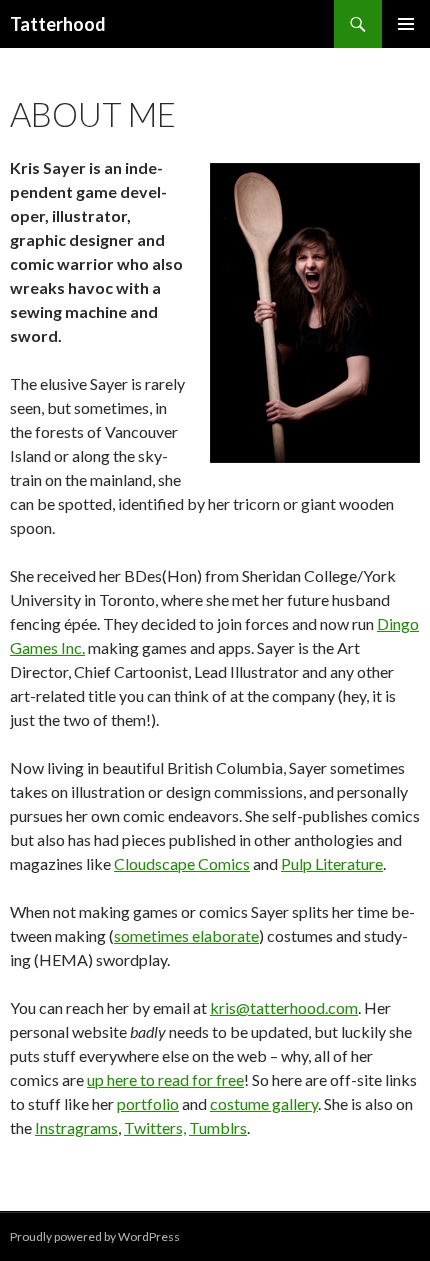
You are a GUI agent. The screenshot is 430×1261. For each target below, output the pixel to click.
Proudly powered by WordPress (95, 1236)
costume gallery (264, 1103)
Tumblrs (218, 1127)
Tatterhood (58, 24)
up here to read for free (165, 1079)
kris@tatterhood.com (284, 1007)
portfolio (148, 1103)
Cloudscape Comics (182, 863)
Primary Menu (406, 24)
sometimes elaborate (186, 935)
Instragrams (76, 1127)
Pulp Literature (332, 863)
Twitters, (155, 1127)
